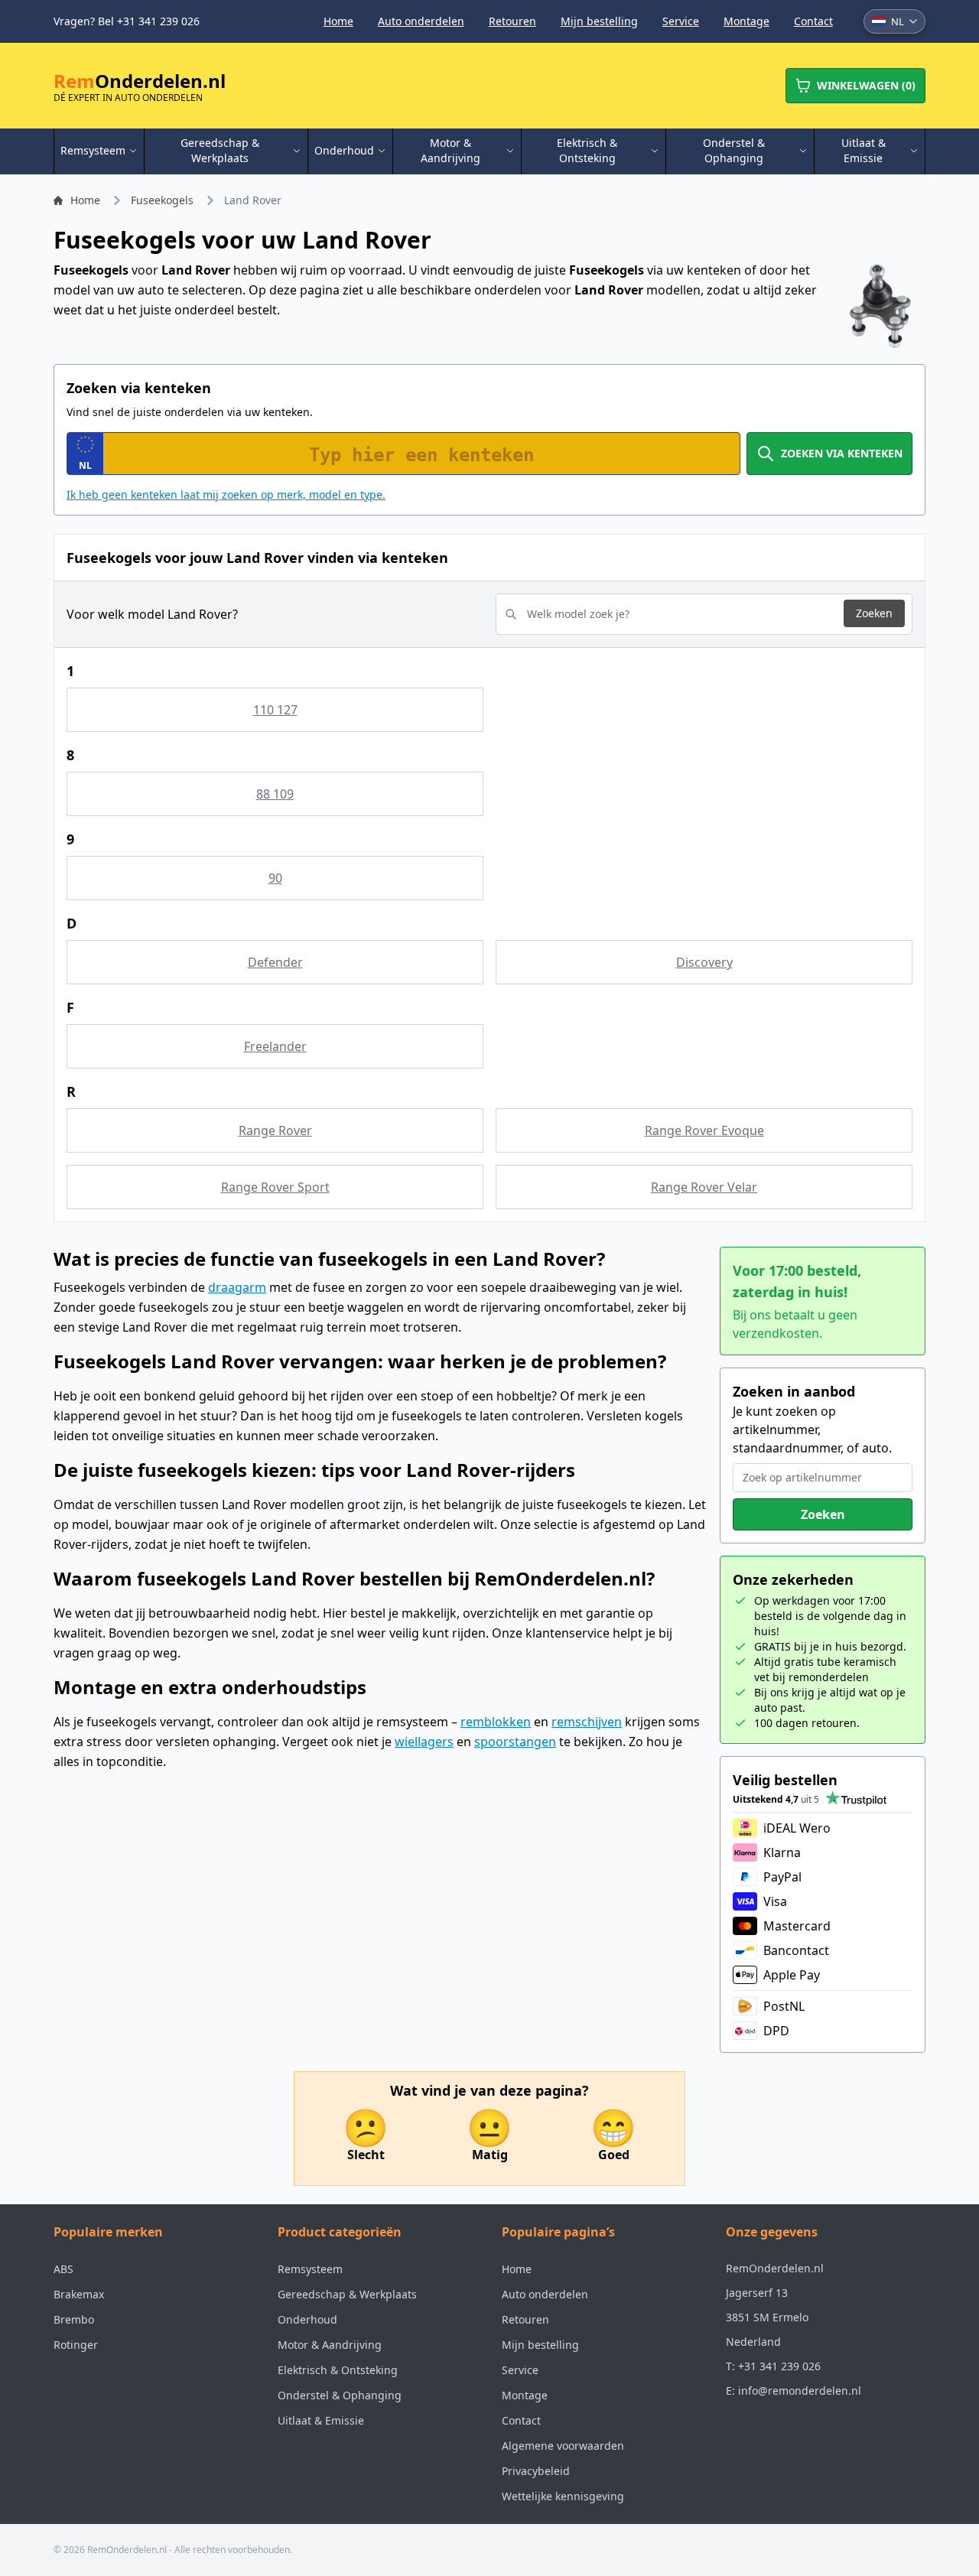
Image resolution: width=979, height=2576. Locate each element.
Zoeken (874, 613)
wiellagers (424, 1742)
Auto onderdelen (421, 21)
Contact (813, 21)
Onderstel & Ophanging (340, 2395)
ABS (63, 2269)
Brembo (74, 2319)
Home (338, 21)
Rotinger (76, 2345)
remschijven (587, 1722)
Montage (746, 21)
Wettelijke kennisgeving (563, 2496)
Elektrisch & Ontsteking (338, 2370)
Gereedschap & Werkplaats (347, 2294)
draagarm (237, 1287)
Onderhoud (307, 2319)
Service (681, 21)
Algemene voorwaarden (563, 2446)
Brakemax (79, 2294)
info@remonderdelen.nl (800, 2391)
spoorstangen (515, 1742)
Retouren (512, 21)
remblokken (496, 1722)
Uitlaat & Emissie (321, 2420)
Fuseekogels (162, 200)
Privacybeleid (536, 2471)
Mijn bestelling (599, 21)
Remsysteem (310, 2269)
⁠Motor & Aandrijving (330, 2345)
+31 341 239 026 (779, 2366)
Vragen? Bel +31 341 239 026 (127, 21)
